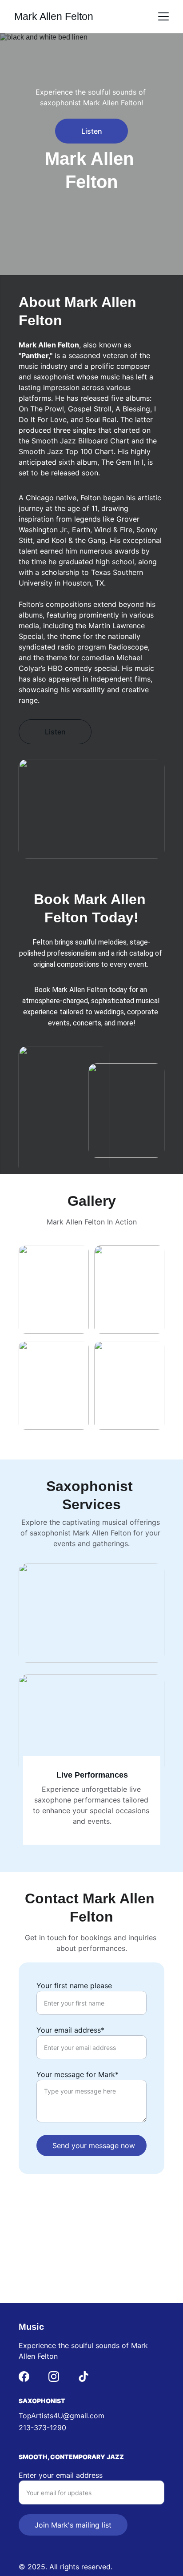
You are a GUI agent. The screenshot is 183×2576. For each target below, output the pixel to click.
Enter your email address (61, 2475)
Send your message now (94, 2145)
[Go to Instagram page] (54, 2377)
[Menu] (163, 16)
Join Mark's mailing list (73, 2525)
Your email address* (70, 2030)
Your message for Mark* (78, 2074)
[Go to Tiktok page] (84, 2377)
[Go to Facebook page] (24, 2377)
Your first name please (74, 1986)
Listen (92, 131)
